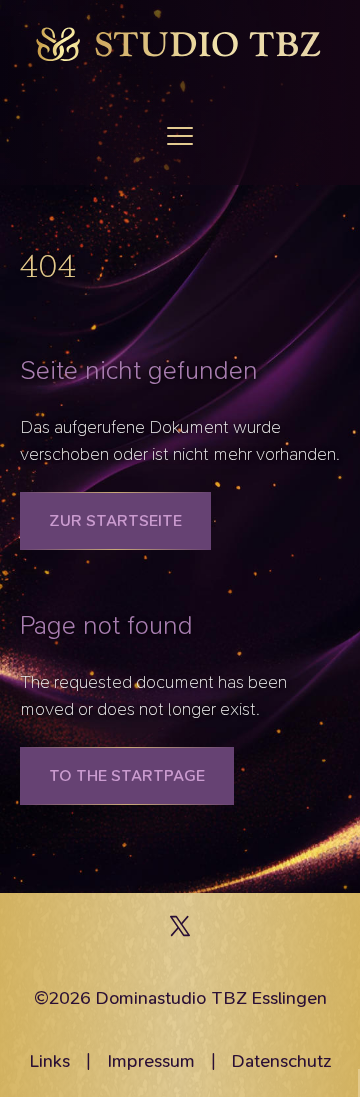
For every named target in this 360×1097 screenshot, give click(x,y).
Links (49, 1061)
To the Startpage (127, 775)
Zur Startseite (115, 520)
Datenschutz (281, 1061)
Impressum (151, 1061)
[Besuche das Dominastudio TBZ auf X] (180, 931)
